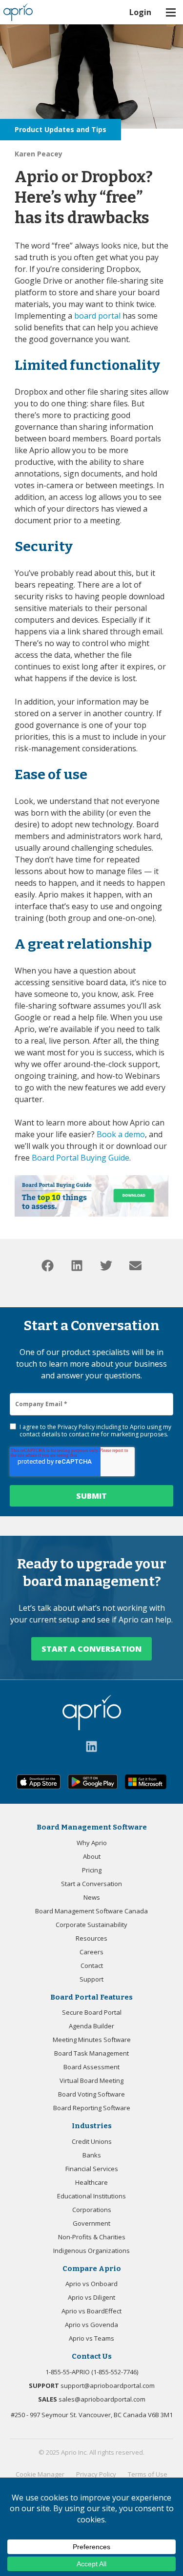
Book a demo (121, 1134)
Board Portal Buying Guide (81, 1158)
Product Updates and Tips (61, 129)
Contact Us (92, 2356)
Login (140, 12)
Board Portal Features (91, 1997)
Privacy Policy (76, 1427)
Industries (92, 2126)
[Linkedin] (91, 1746)
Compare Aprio (92, 2269)
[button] (48, 1266)
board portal (97, 316)
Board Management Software (92, 1827)
